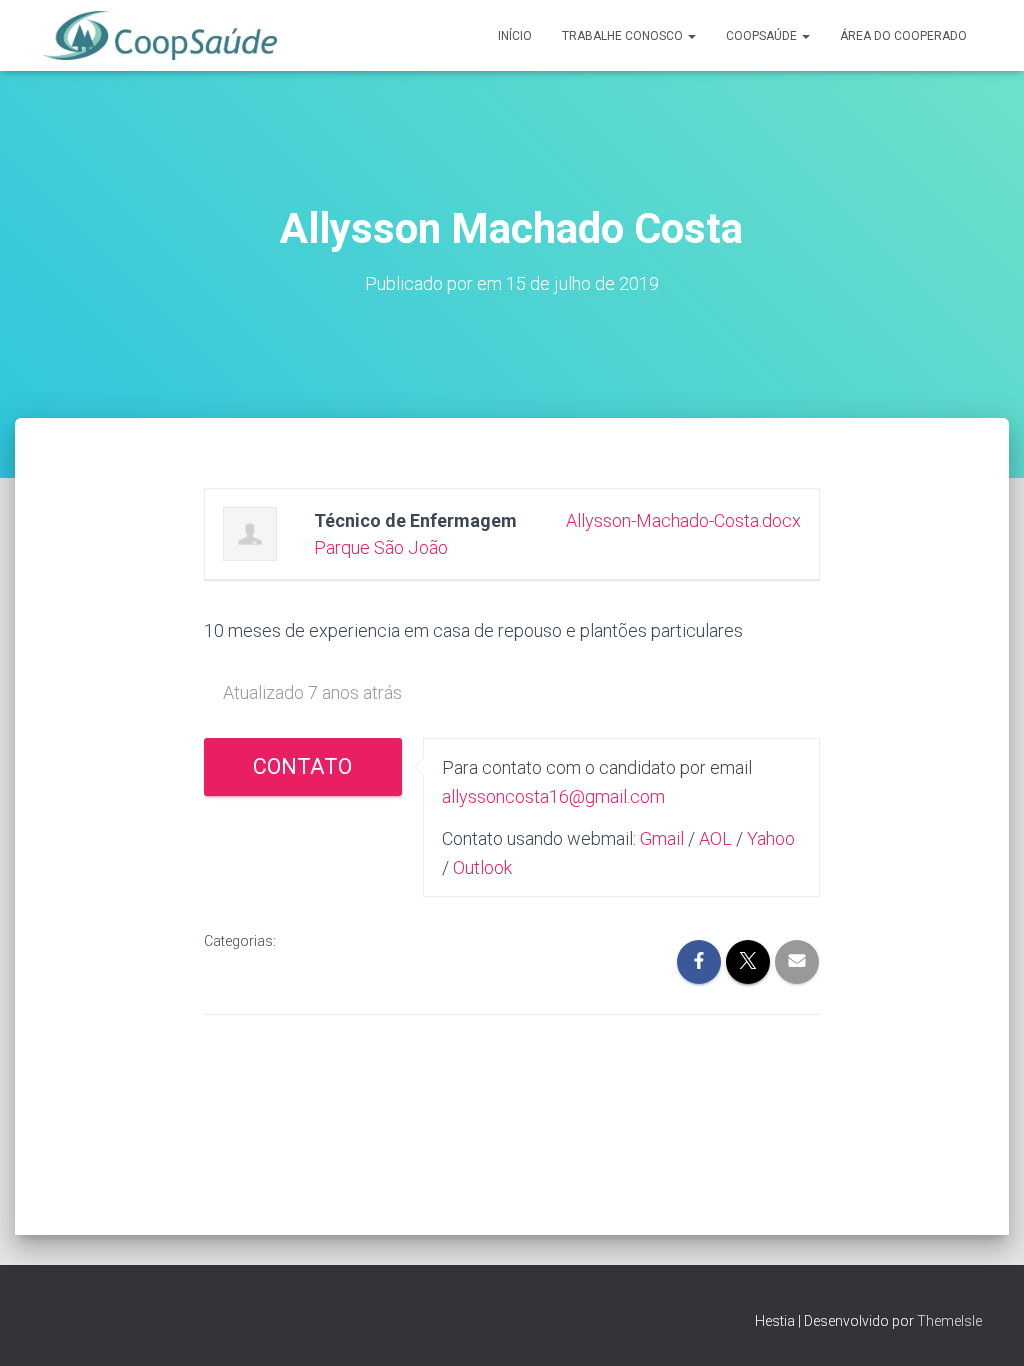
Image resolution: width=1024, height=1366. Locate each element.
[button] (691, 36)
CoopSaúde (763, 36)
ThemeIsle (949, 1321)
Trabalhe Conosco (624, 36)
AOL (715, 838)
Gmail (662, 838)
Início (515, 36)
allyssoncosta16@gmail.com (553, 796)
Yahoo (771, 838)
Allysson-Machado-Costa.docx (683, 520)
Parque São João (381, 547)
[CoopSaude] (159, 36)
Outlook (482, 867)
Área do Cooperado (903, 36)
